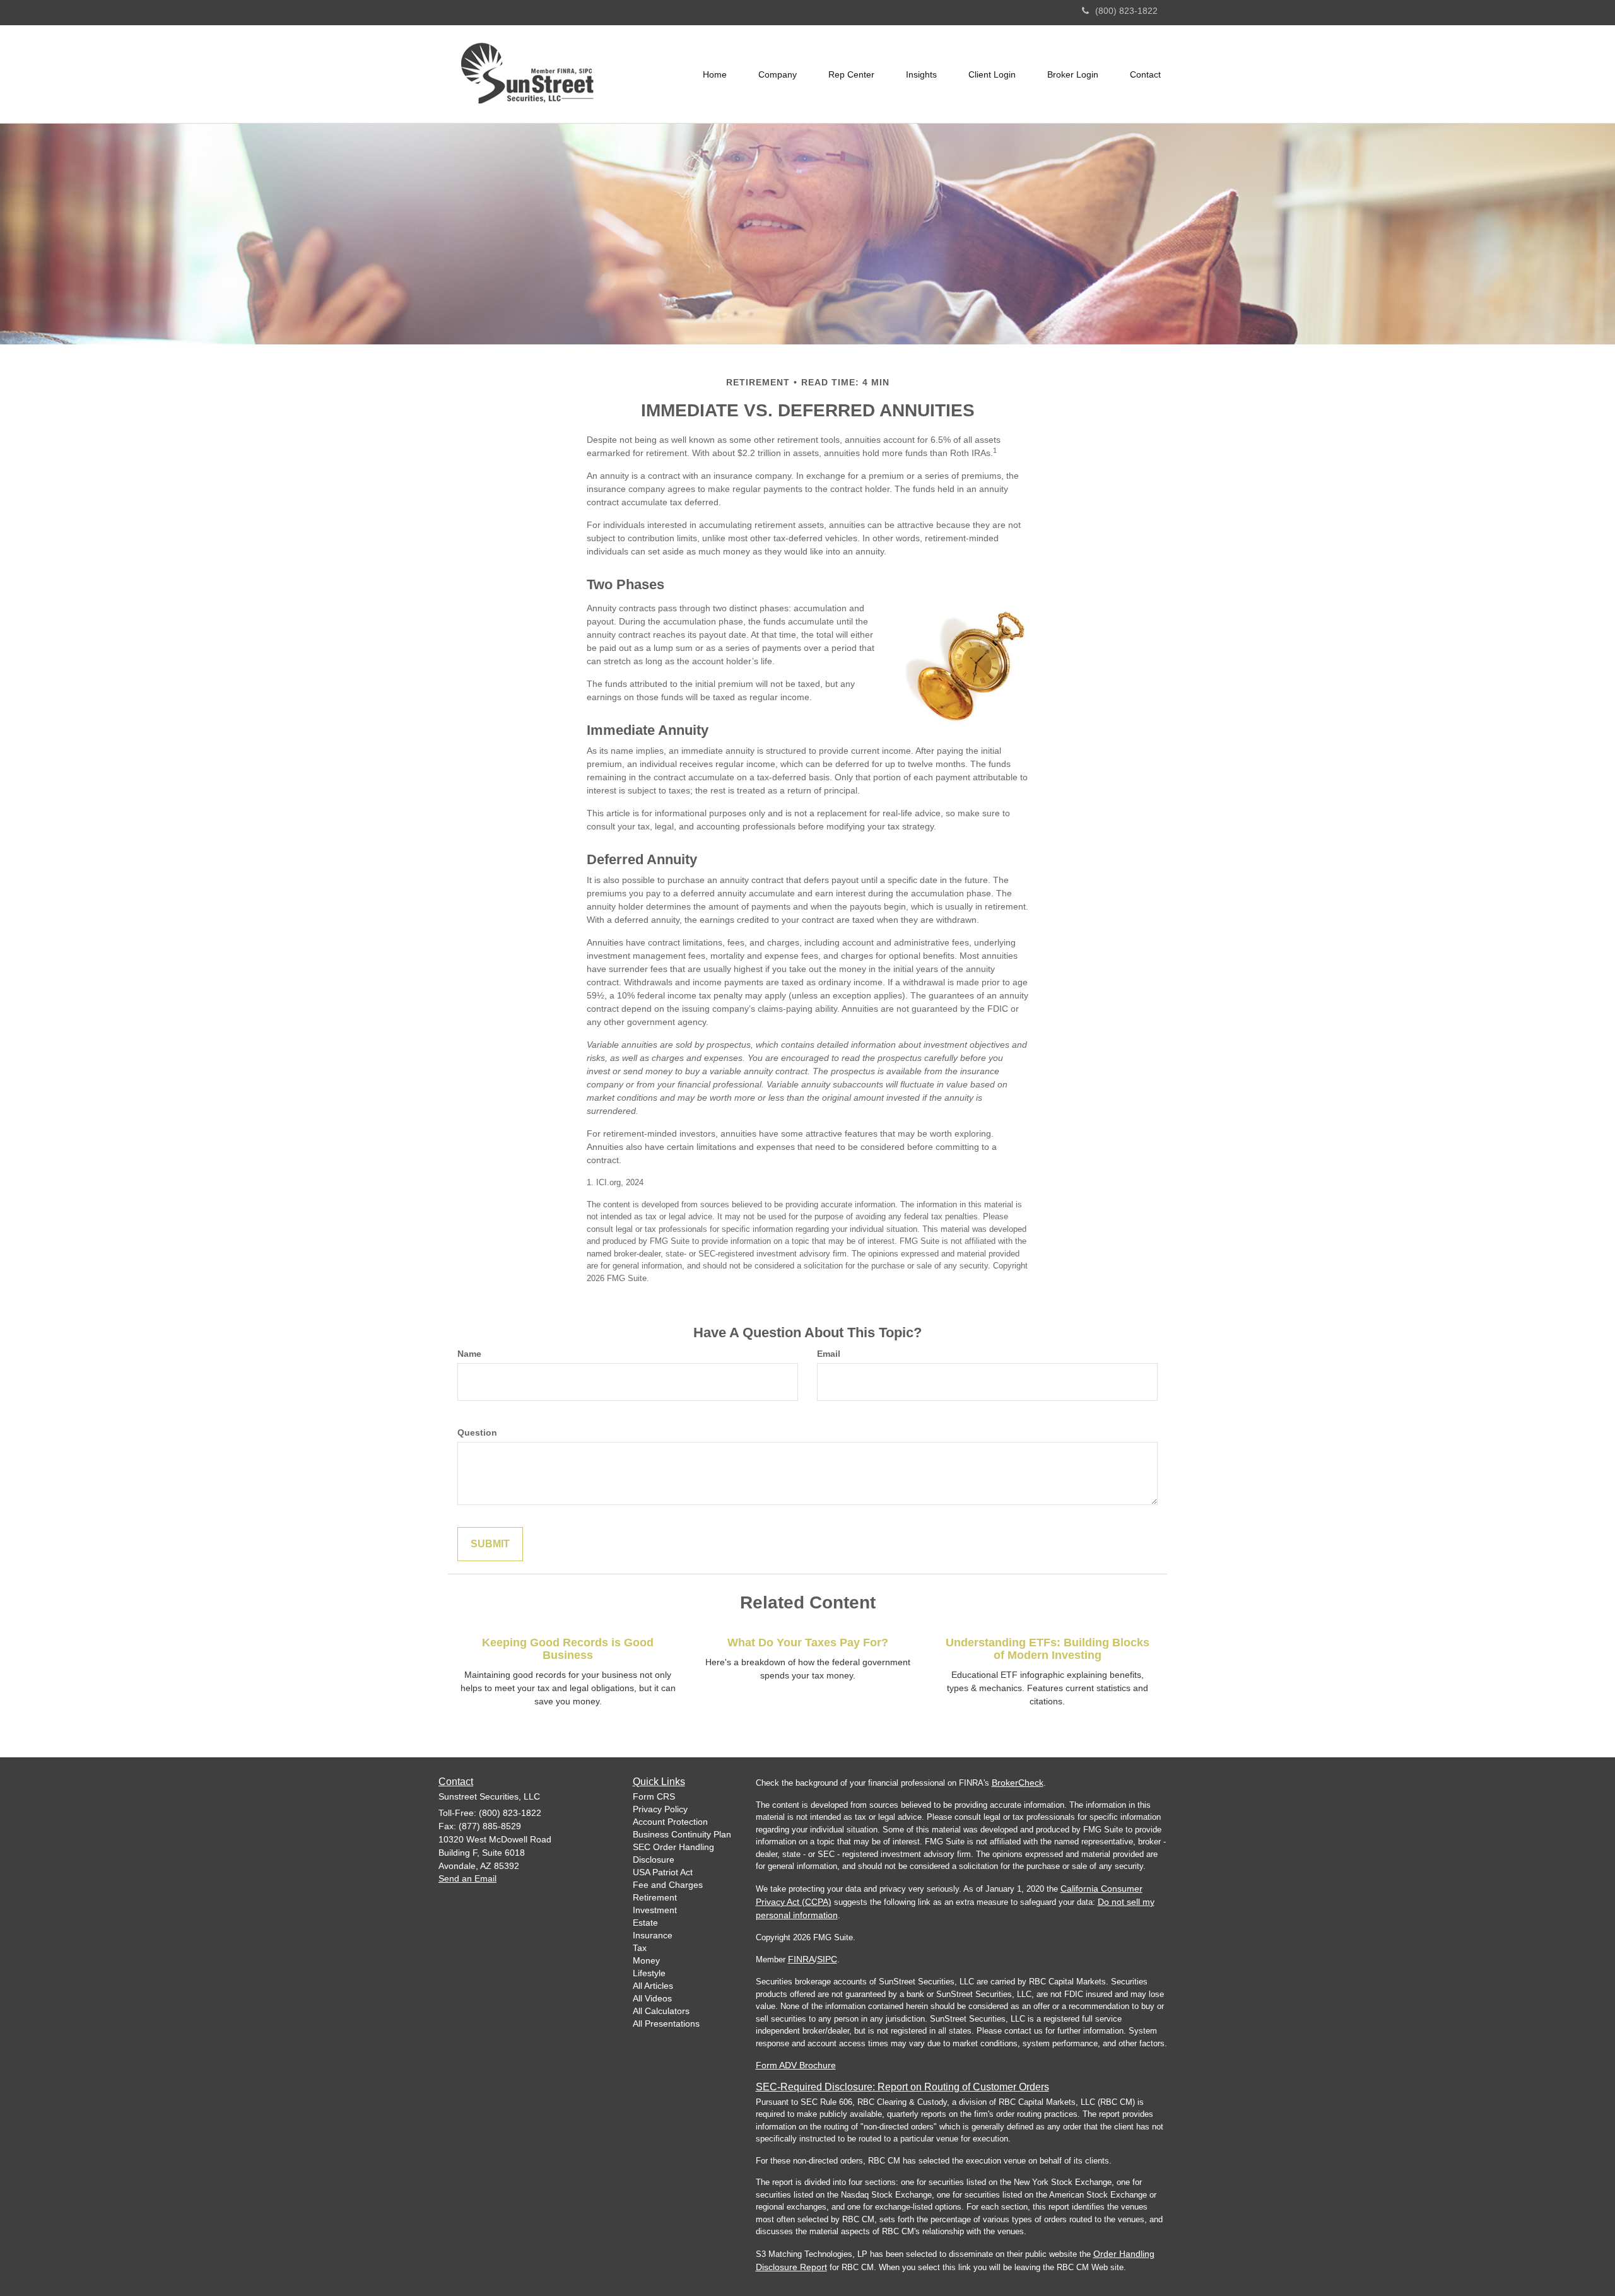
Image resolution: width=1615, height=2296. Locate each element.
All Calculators (661, 2011)
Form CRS (654, 1796)
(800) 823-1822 (1126, 11)
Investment (655, 1910)
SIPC (827, 1959)
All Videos (652, 1998)
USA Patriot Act (663, 1872)
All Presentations (666, 2024)
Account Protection (670, 1822)
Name (469, 1354)
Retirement (655, 1897)
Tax (640, 1948)
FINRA (801, 1959)
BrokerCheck (1018, 1783)
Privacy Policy (660, 1809)
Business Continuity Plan (682, 1834)
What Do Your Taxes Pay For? (808, 1643)
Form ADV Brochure (796, 2065)
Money (646, 1960)
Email (829, 1354)
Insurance (653, 1935)
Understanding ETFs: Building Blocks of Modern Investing (1048, 1649)
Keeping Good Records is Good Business (568, 1649)
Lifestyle (649, 1973)
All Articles (653, 1986)
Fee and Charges (668, 1885)
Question (477, 1432)
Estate (645, 1923)
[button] (778, 74)
